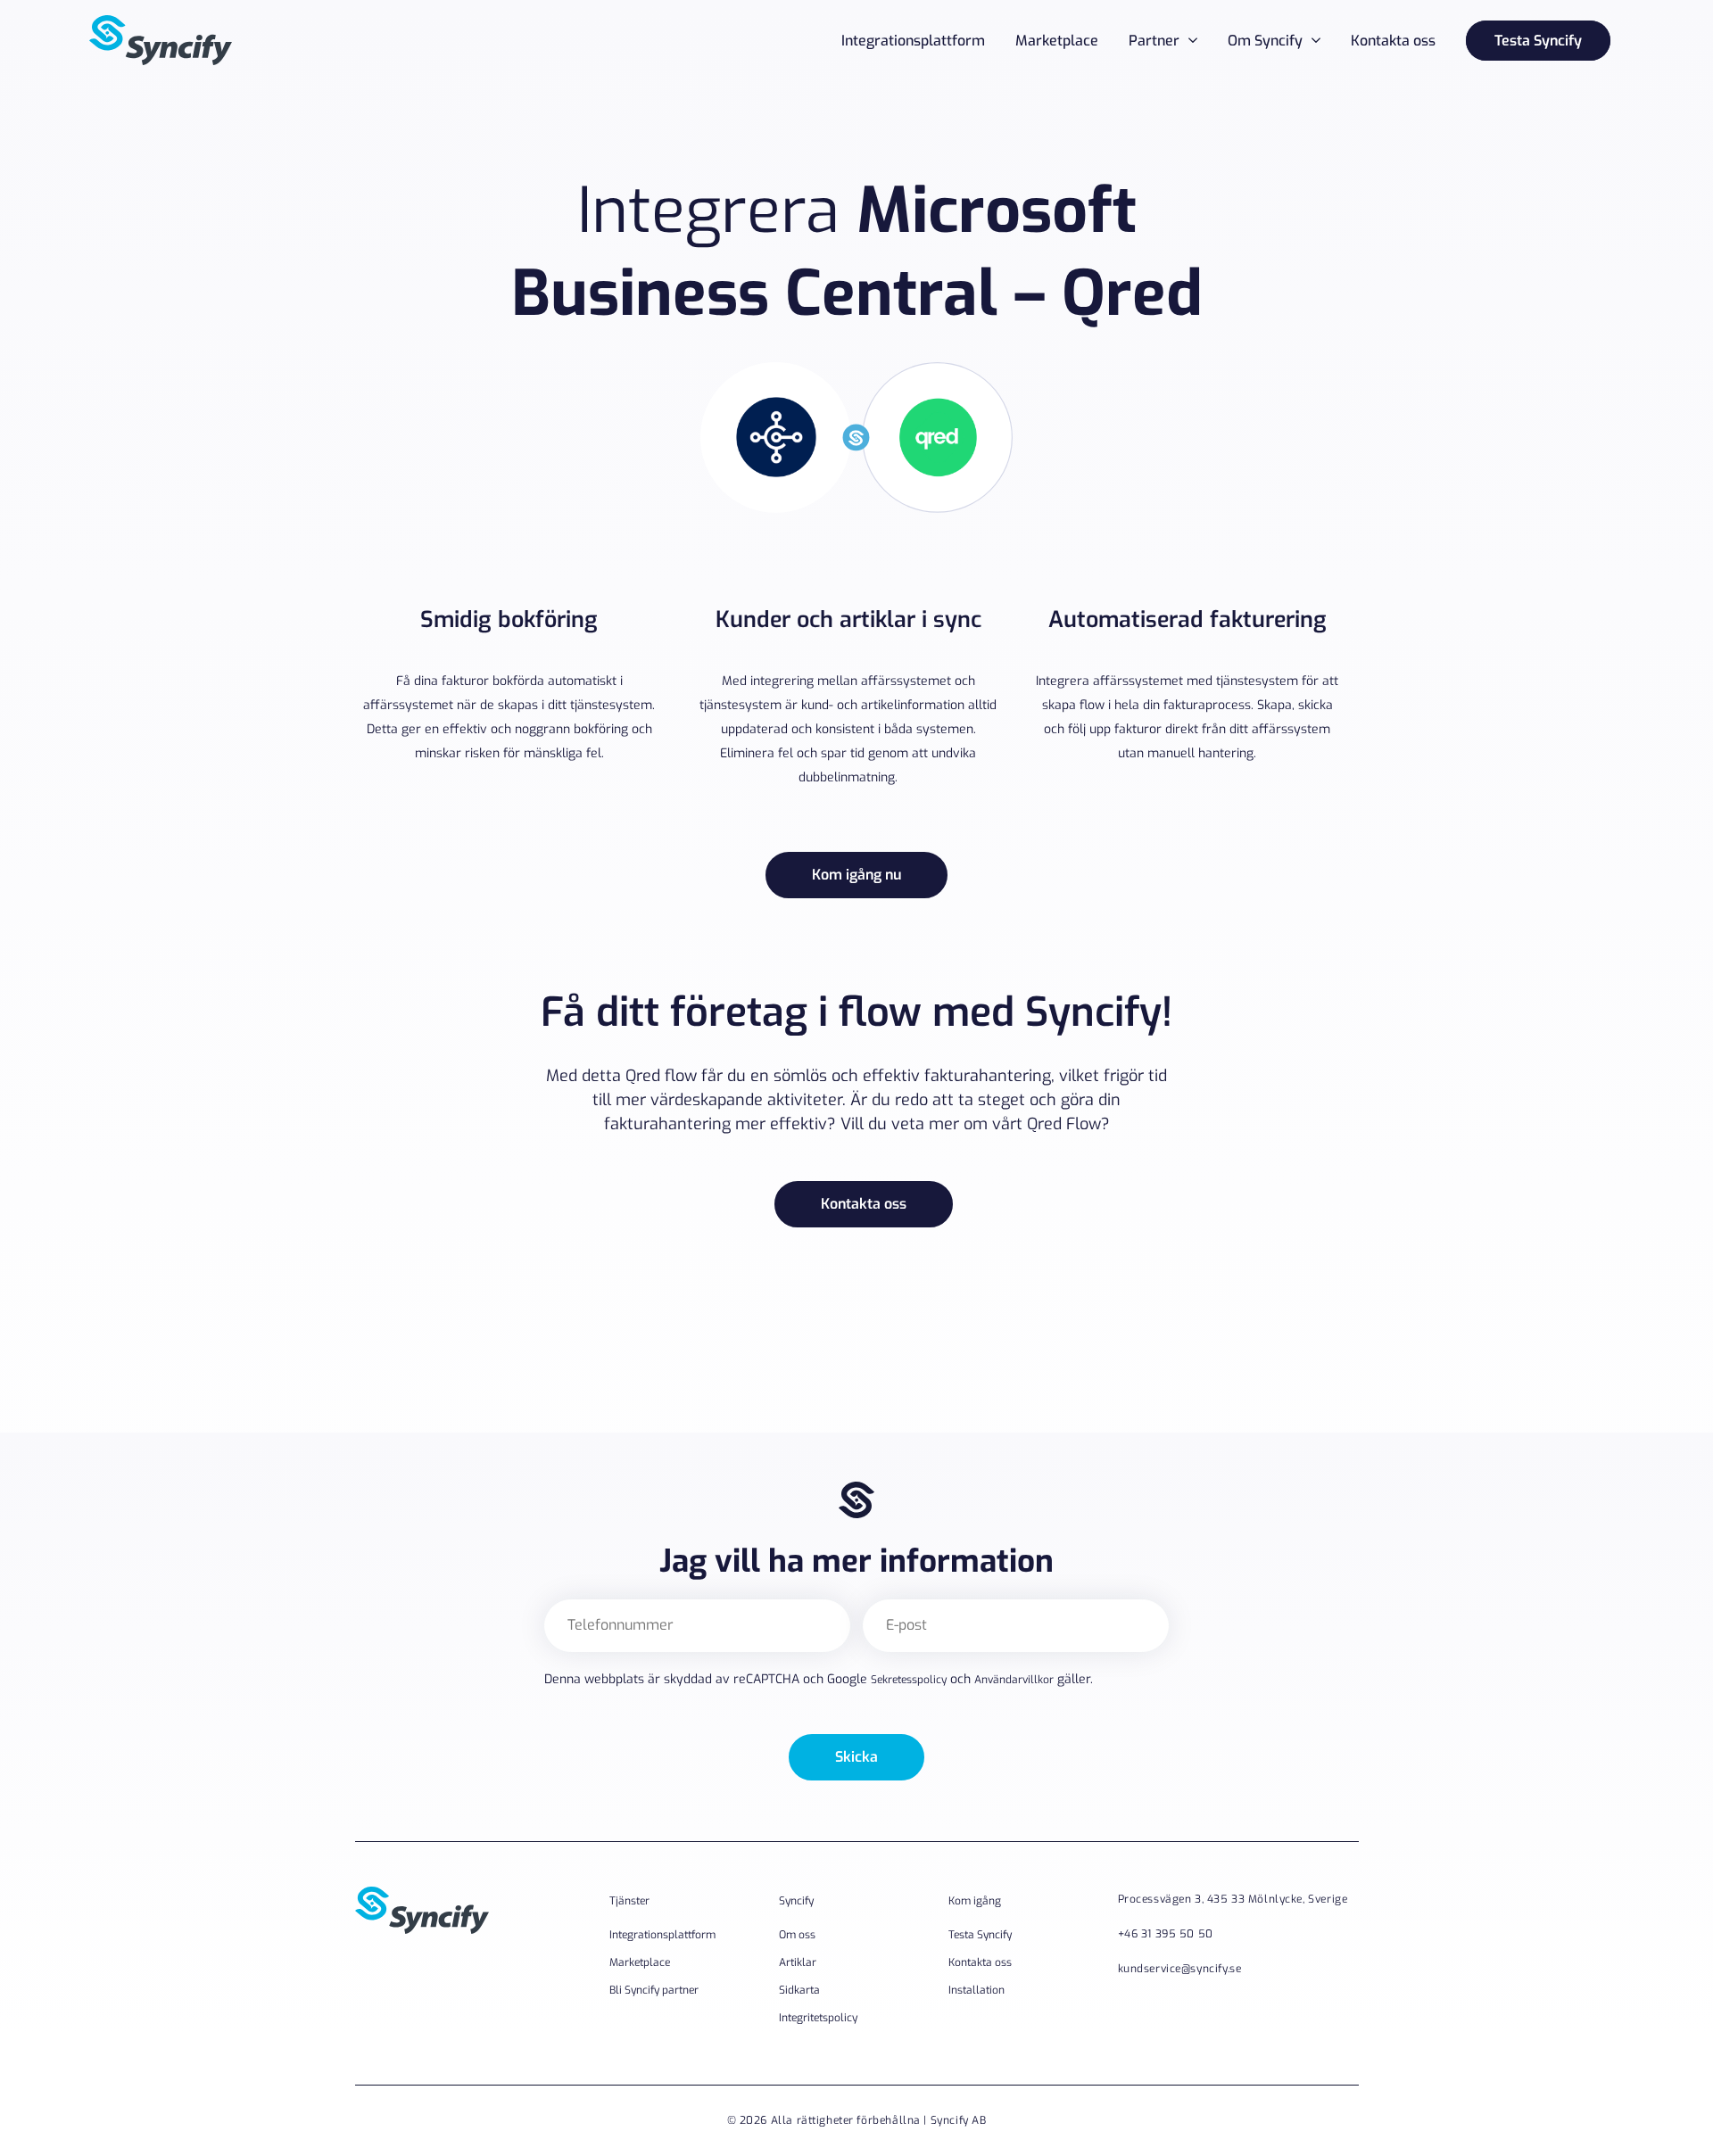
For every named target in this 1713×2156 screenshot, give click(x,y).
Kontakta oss (1393, 41)
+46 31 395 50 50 (1166, 1934)
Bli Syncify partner (654, 1990)
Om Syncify (1265, 41)
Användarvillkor (1014, 1680)
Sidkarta (799, 1990)
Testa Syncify (1538, 41)
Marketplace (1057, 41)
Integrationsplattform (913, 41)
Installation (976, 1990)
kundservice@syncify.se (1180, 1969)
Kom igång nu (856, 875)
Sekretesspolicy (909, 1680)
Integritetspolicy (818, 2018)
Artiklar (798, 1962)
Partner (1154, 41)
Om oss (797, 1935)
